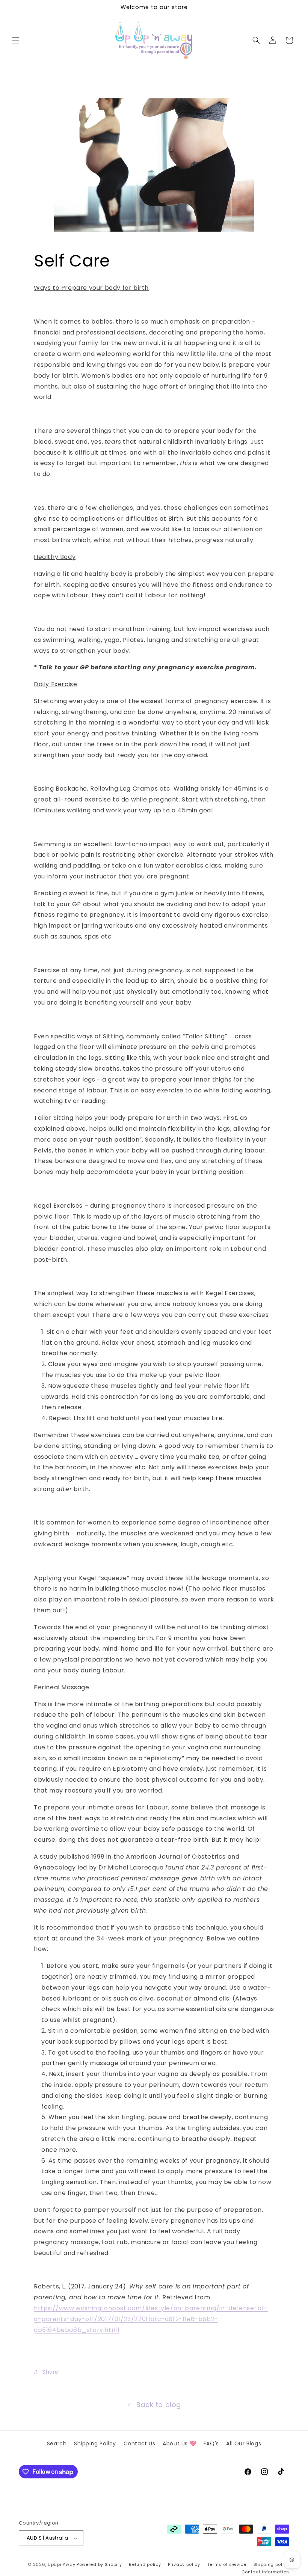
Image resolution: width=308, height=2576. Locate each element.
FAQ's (211, 2443)
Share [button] (51, 2372)
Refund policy (145, 2564)
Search (57, 2443)
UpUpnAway (61, 2564)
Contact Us (140, 2443)
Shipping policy (272, 2564)
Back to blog (159, 2405)
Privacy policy (184, 2564)
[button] (16, 40)
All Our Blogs (244, 2443)
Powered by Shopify (99, 2564)
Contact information (265, 2572)
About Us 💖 (179, 2443)
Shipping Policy (95, 2443)
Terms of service (227, 2564)
